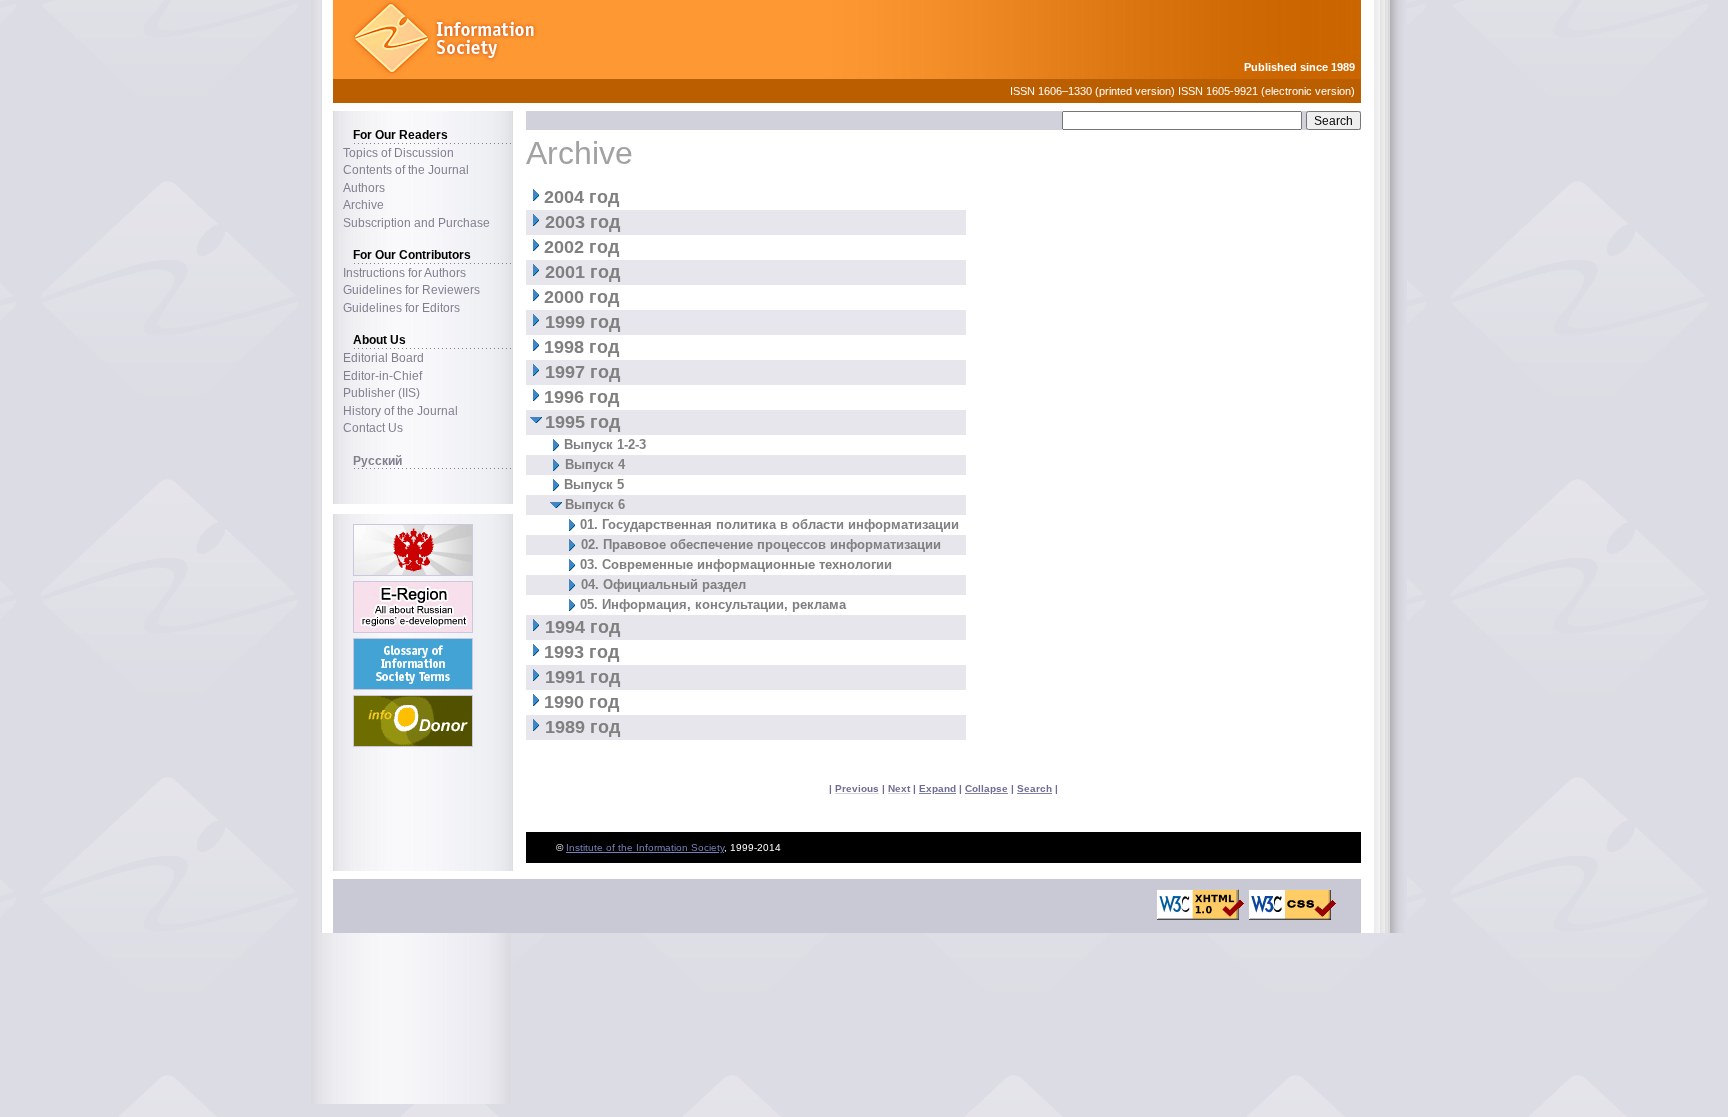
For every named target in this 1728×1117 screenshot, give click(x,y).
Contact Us (373, 427)
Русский (377, 460)
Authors (364, 187)
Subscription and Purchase (416, 222)
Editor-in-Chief (382, 375)
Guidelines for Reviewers (411, 289)
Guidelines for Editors (401, 307)
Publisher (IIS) (381, 392)
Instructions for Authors (404, 272)
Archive (363, 204)
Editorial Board (383, 357)
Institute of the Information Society (645, 847)
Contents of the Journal (406, 169)
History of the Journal (400, 410)
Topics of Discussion (398, 152)
